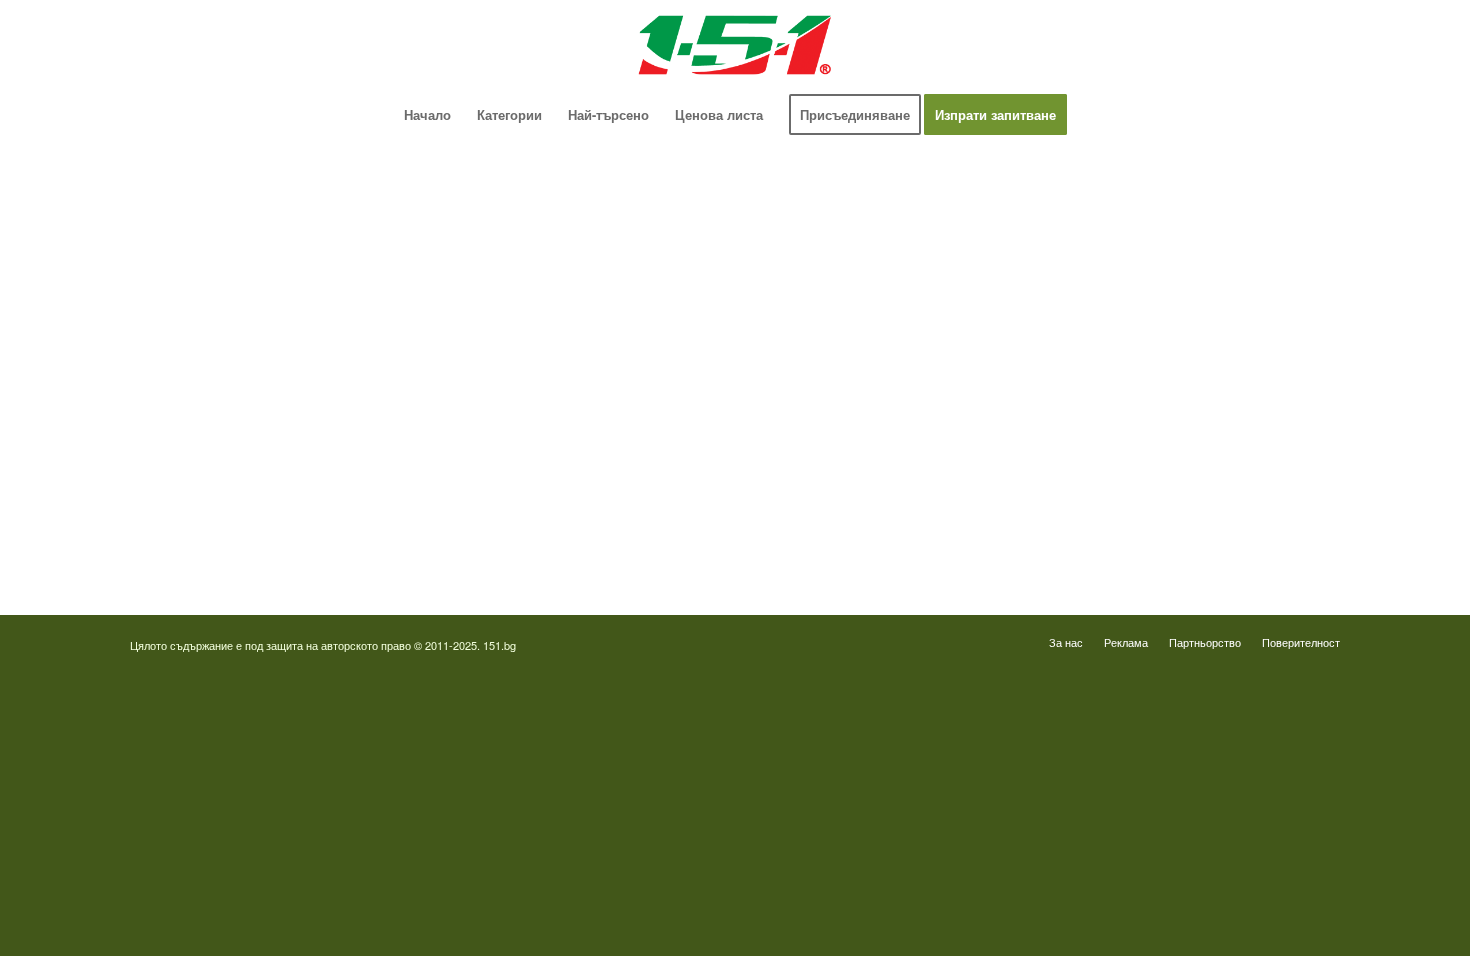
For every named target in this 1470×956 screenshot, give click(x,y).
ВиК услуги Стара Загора (207, 499)
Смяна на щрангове (189, 314)
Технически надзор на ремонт (220, 203)
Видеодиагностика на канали (218, 240)
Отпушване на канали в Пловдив (871, 536)
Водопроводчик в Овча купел (860, 388)
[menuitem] (427, 115)
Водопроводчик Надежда (847, 351)
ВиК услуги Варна (185, 536)
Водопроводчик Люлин (840, 240)
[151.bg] (735, 45)
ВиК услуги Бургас (187, 388)
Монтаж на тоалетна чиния (211, 351)
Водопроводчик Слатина (845, 425)
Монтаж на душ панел (197, 277)
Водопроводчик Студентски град (870, 462)
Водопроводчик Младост (847, 314)
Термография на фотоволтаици (866, 499)
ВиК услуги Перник (188, 425)
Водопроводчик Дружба (843, 203)
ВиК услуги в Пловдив (198, 462)
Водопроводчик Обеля (839, 277)
